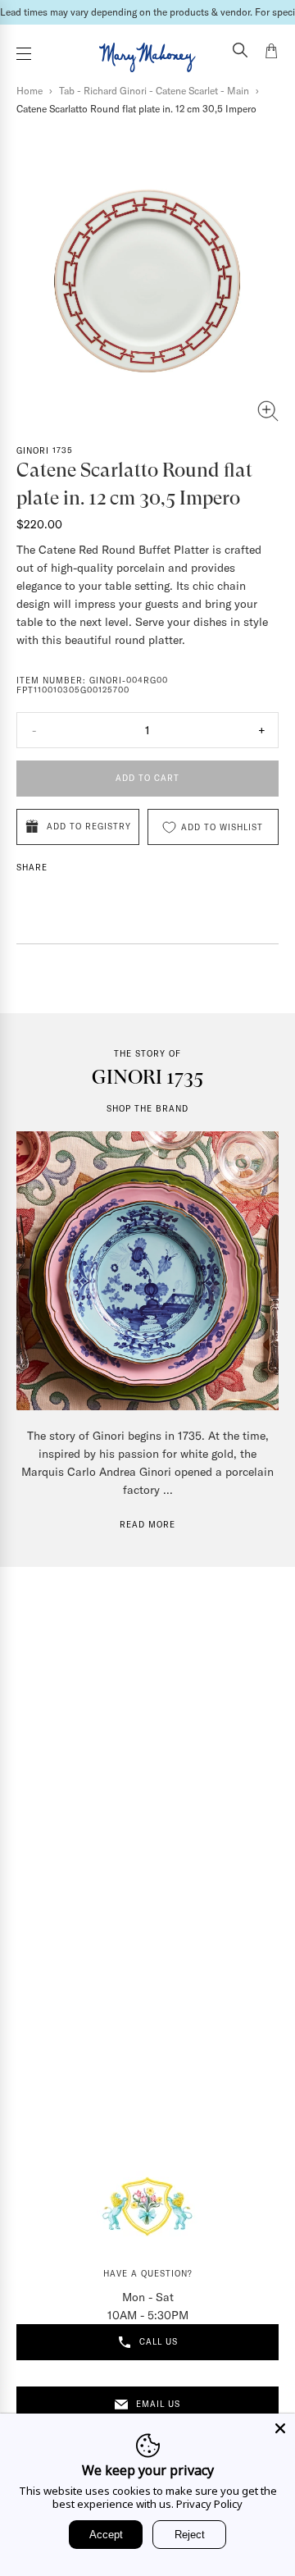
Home (29, 91)
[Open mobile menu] (24, 54)
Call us (159, 2342)
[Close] (280, 2428)
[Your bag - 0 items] (271, 53)
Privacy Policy (209, 2504)
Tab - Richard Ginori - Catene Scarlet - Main (154, 91)
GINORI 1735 (45, 451)
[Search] (240, 52)
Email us (158, 2404)
